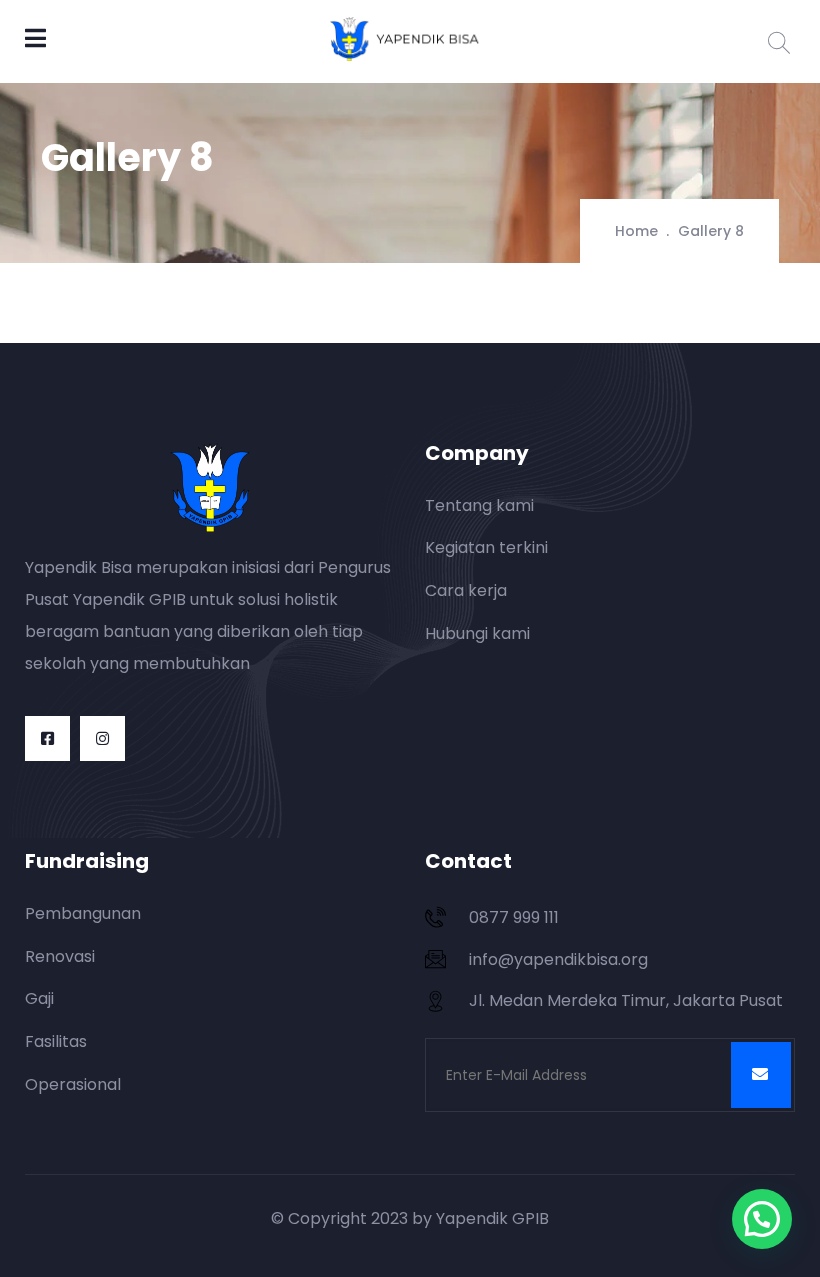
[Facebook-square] (47, 738)
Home (636, 231)
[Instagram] (102, 738)
